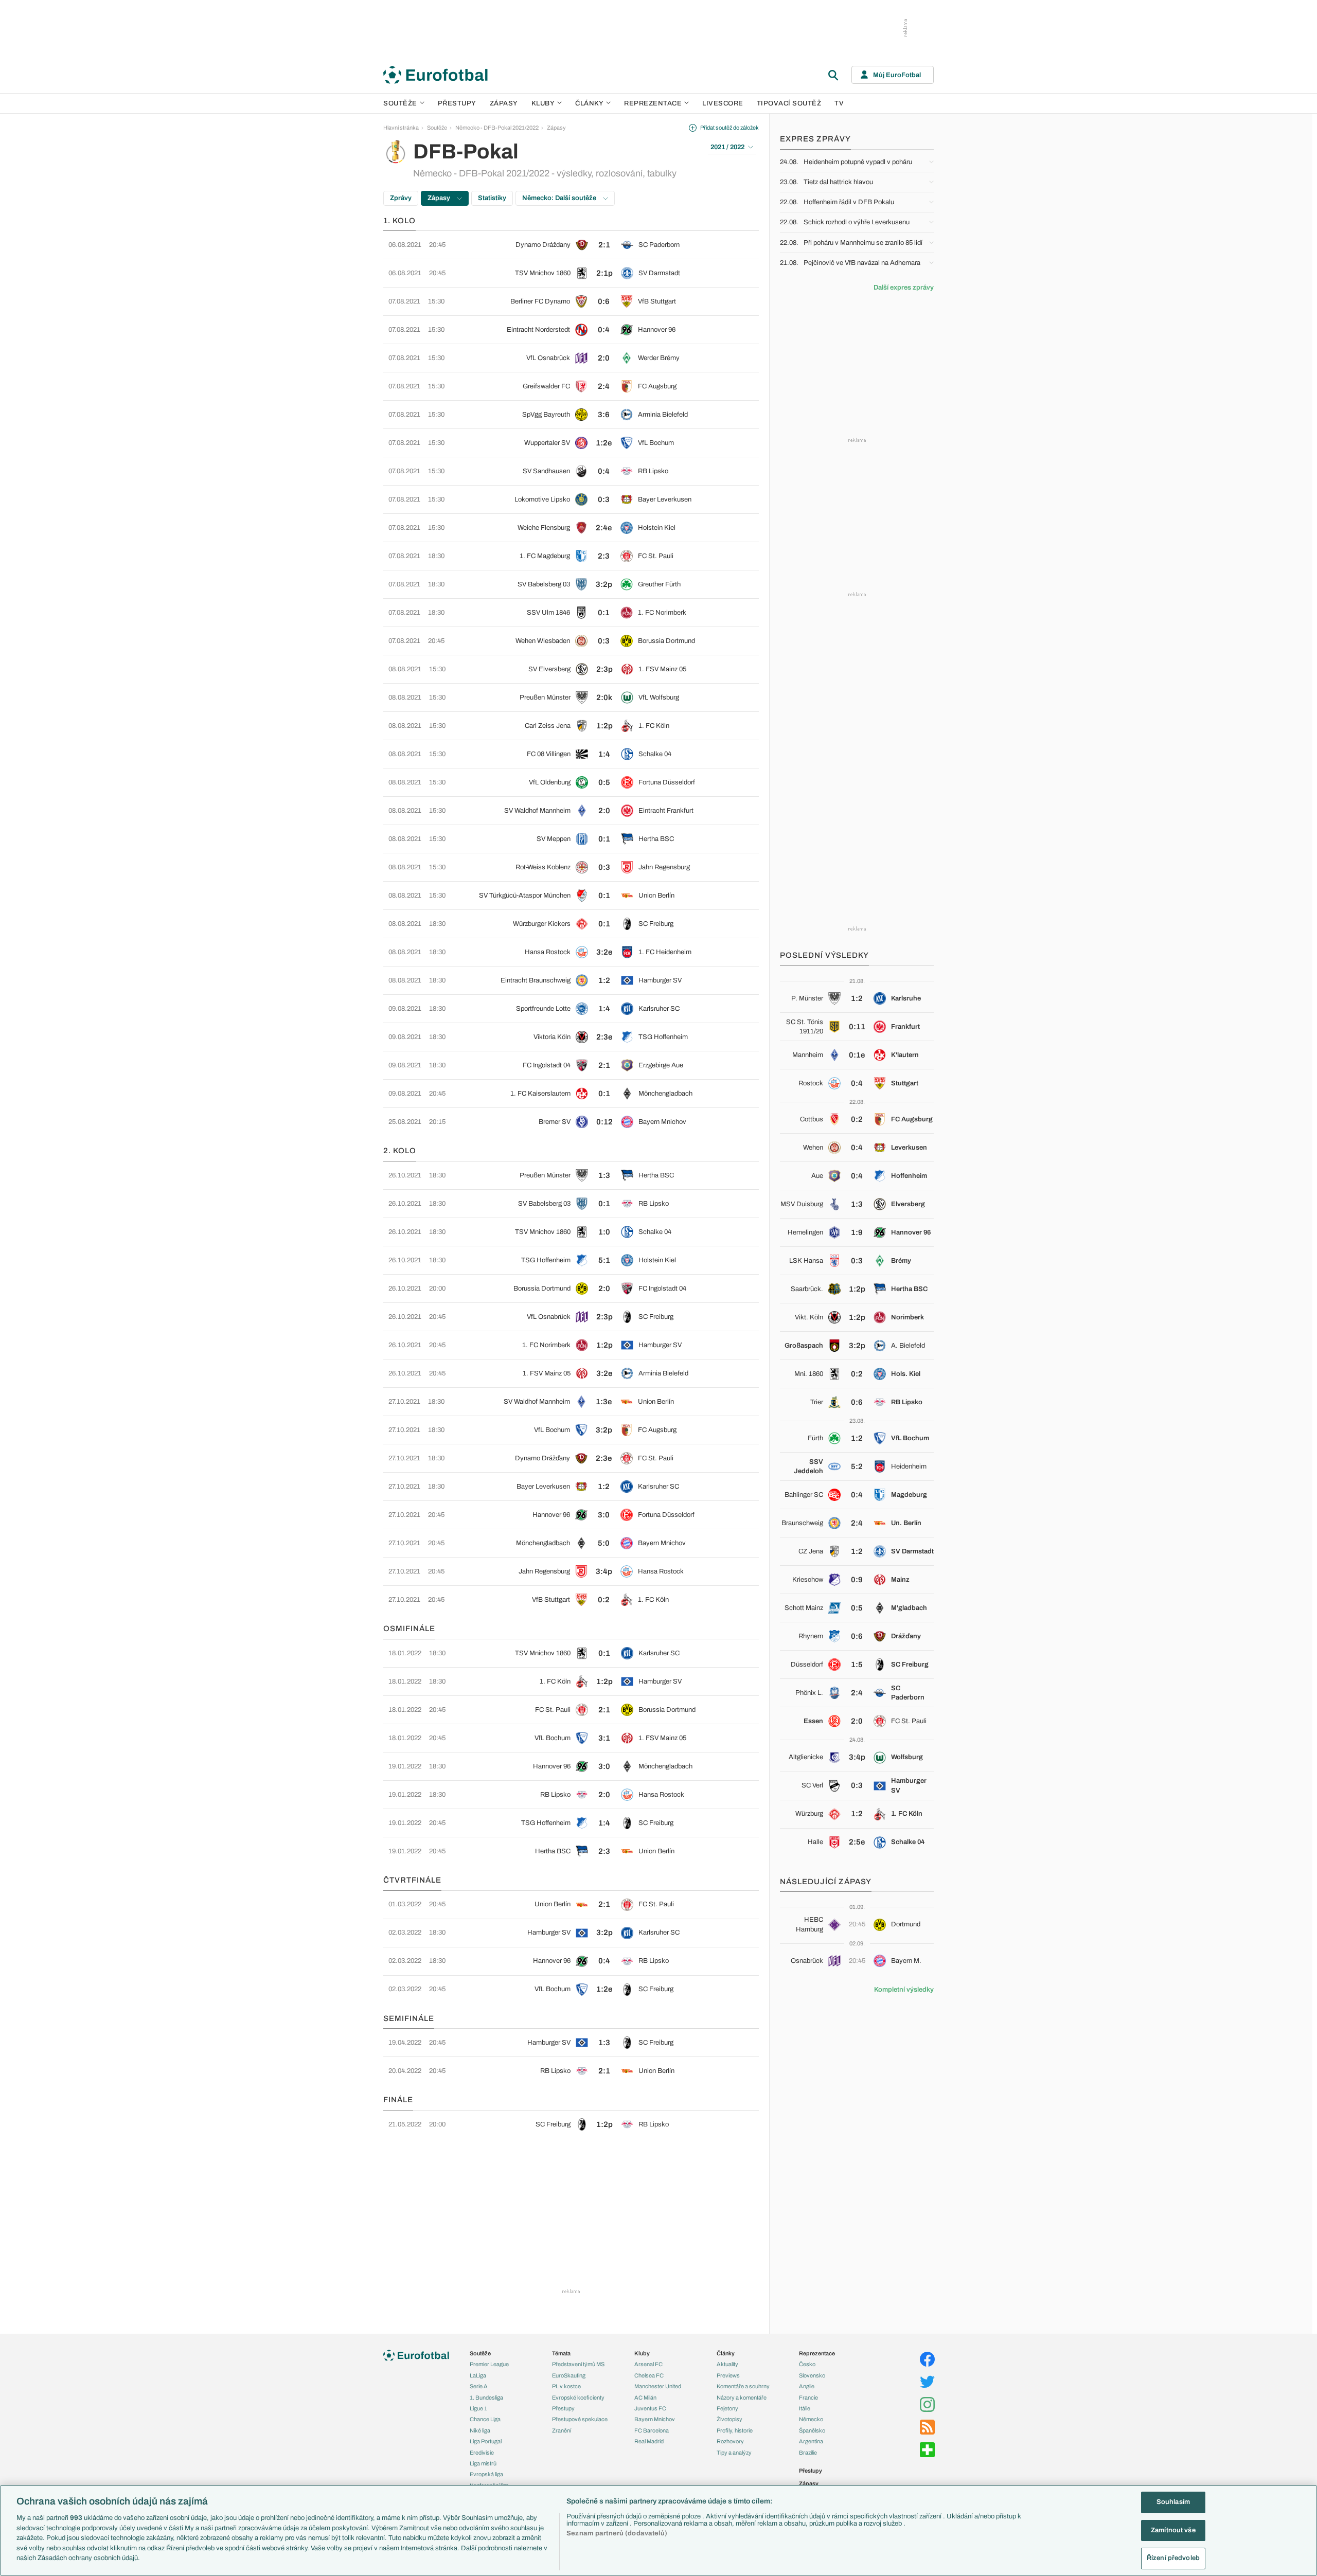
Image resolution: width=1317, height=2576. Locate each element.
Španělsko (812, 2430)
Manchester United (658, 2386)
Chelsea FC (649, 2375)
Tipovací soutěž (789, 103)
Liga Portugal (486, 2441)
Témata (561, 2353)
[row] (571, 245)
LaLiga (478, 2375)
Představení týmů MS (578, 2364)
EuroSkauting (569, 2375)
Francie (808, 2398)
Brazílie (808, 2453)
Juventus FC (650, 2408)
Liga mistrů (483, 2463)
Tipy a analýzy (734, 2453)
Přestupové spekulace (580, 2419)
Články (726, 2353)
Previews (728, 2375)
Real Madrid (649, 2441)
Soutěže (400, 103)
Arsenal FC (648, 2364)
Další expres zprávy (904, 288)
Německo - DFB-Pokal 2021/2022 (497, 128)
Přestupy (457, 103)
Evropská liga (486, 2474)
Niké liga (480, 2430)
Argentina (811, 2441)
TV (839, 103)
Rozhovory (730, 2441)
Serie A (479, 2386)
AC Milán (645, 2398)
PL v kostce (566, 2386)
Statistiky (492, 198)
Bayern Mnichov (655, 2419)
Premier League (489, 2364)
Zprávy (401, 198)
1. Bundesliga (486, 2398)
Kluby (543, 103)
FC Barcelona (652, 2430)
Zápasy (504, 103)
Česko (807, 2364)
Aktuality (727, 2364)
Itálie (805, 2408)
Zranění (562, 2430)
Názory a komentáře (742, 2398)
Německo (811, 2419)
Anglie (807, 2386)
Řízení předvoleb (1173, 2558)
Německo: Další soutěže (560, 198)
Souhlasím (1173, 2502)
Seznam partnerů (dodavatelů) (617, 2533)
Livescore (723, 103)
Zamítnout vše (1173, 2530)
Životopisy (729, 2419)
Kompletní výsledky (904, 1990)
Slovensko (812, 2375)
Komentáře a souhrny (743, 2386)
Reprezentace (653, 103)
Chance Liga (485, 2419)
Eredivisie (482, 2453)
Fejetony (727, 2408)
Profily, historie (735, 2430)
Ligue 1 (478, 2408)
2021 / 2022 (727, 147)
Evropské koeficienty (578, 2398)
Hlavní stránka (401, 128)
